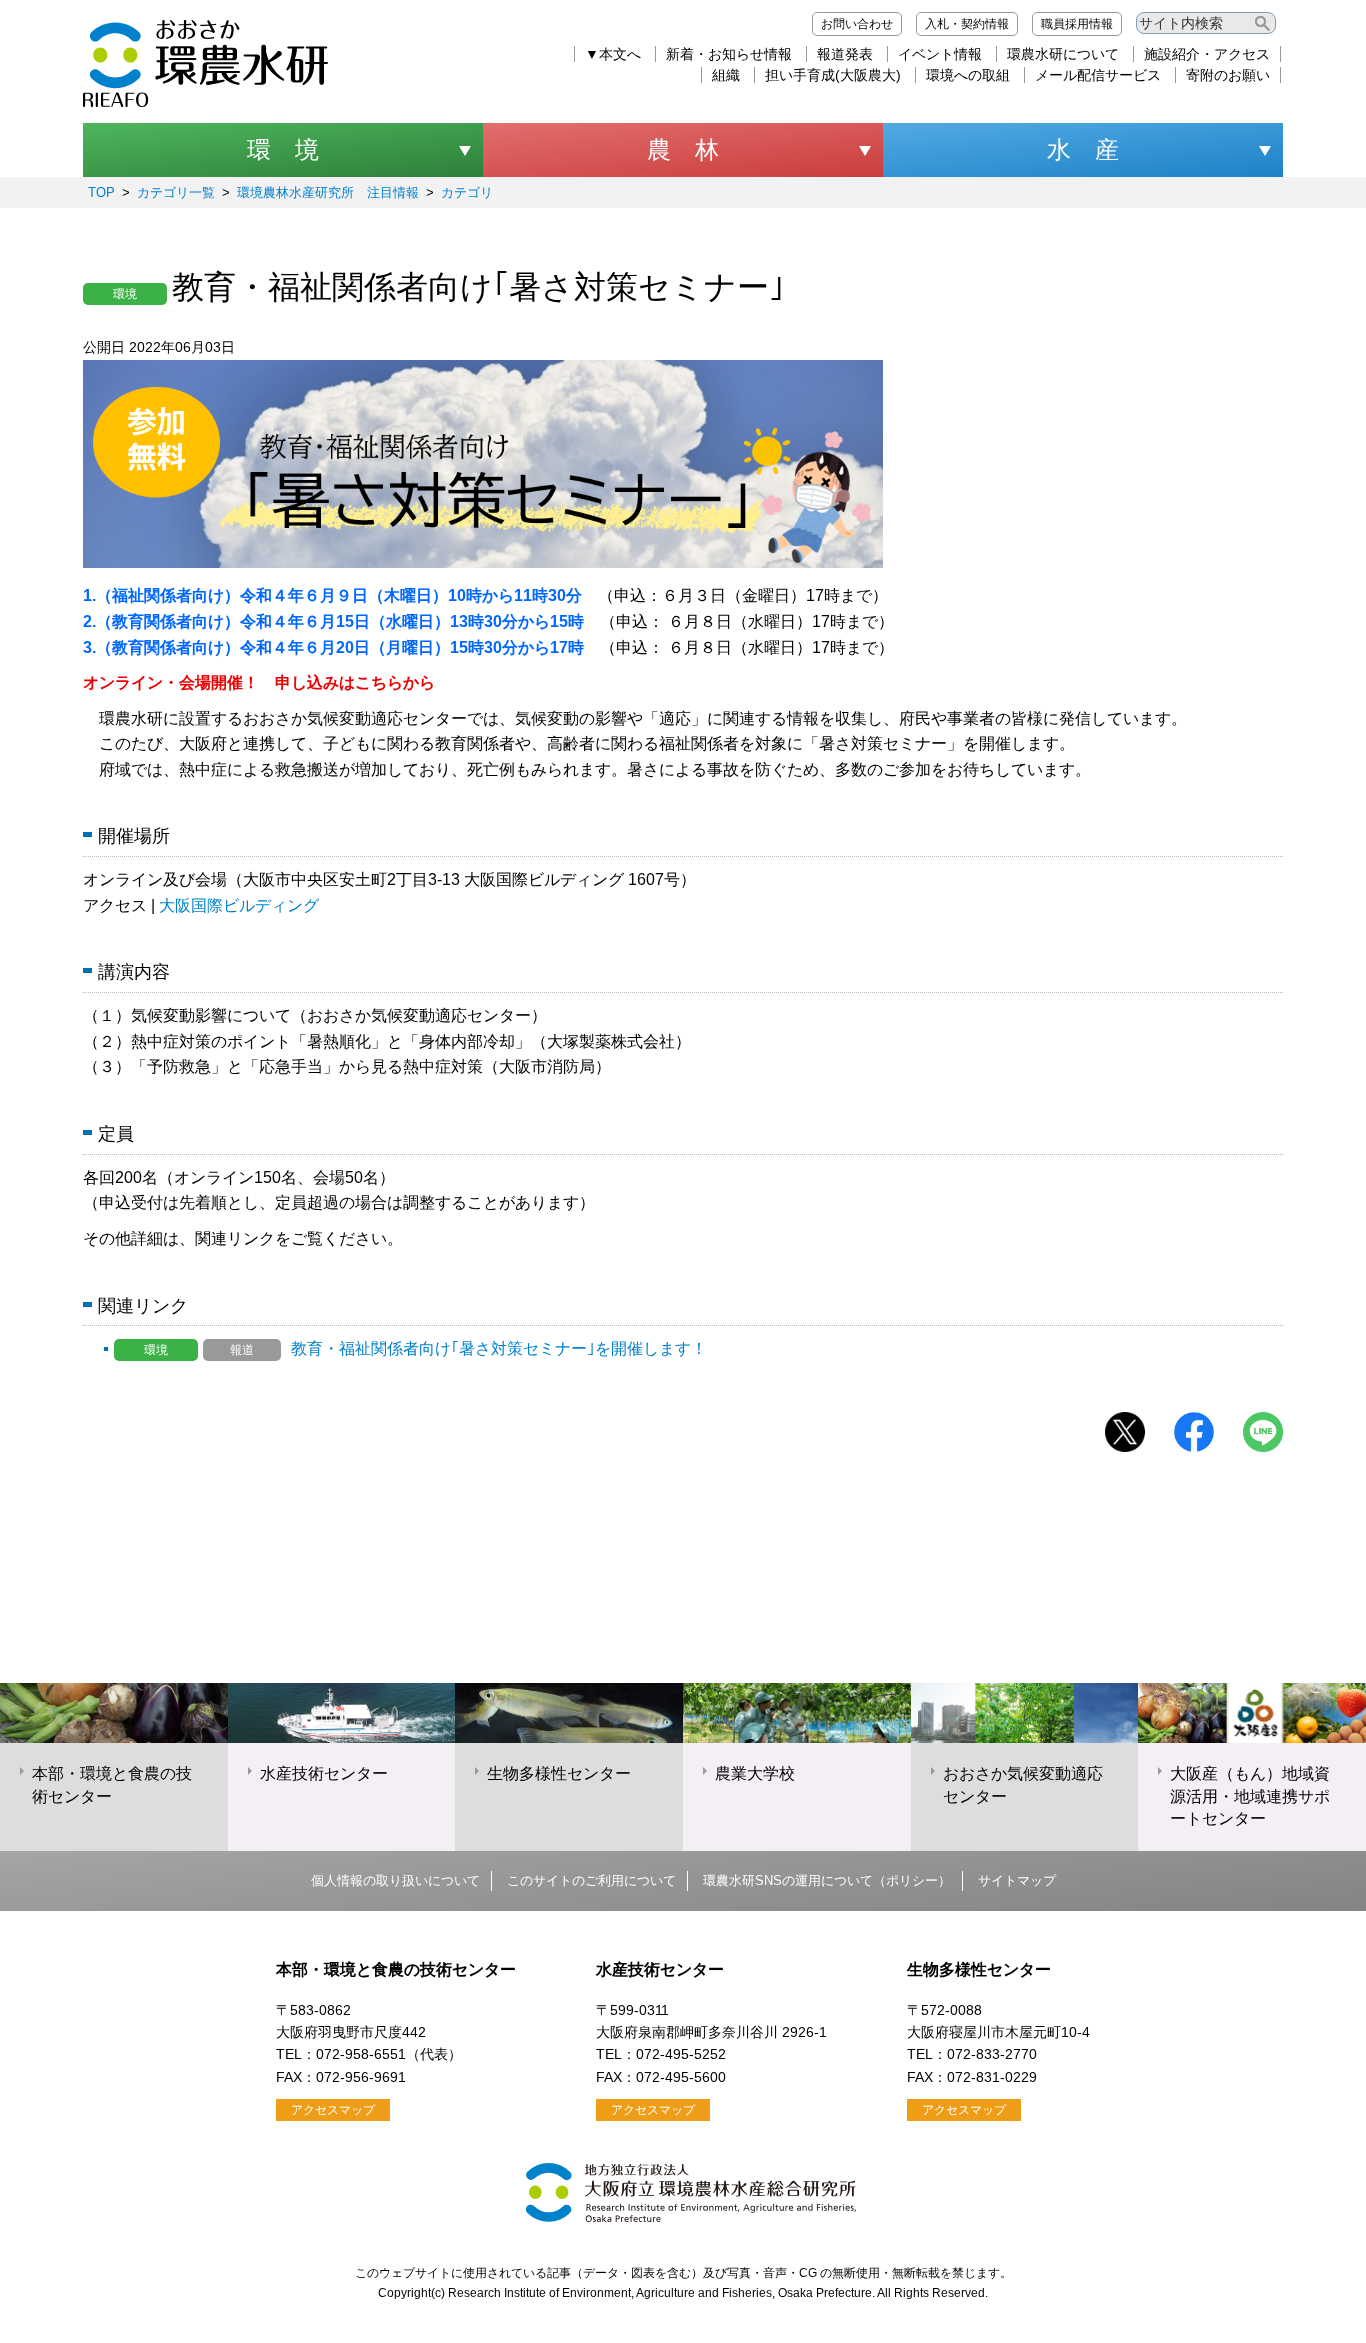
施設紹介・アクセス (1207, 54)
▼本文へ (613, 54)
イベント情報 (940, 54)
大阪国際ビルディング (239, 905)
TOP (101, 192)
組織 (726, 75)
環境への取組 (968, 75)
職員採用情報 (1077, 24)
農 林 (683, 149)
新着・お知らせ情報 (729, 54)
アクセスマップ (333, 2110)
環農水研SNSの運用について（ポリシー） (827, 1880)
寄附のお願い (1228, 75)
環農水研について (1063, 54)
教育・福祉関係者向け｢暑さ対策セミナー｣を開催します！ (425, 1348)
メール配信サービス (1098, 75)
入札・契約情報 (967, 24)
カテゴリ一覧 (176, 192)
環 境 (283, 149)
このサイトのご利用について (591, 1880)
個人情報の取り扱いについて (395, 1880)
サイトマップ (1017, 1880)
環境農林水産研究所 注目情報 (328, 192)
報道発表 (845, 54)
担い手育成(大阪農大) (833, 75)
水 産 (1083, 149)
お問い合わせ (857, 24)
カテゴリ (467, 192)
